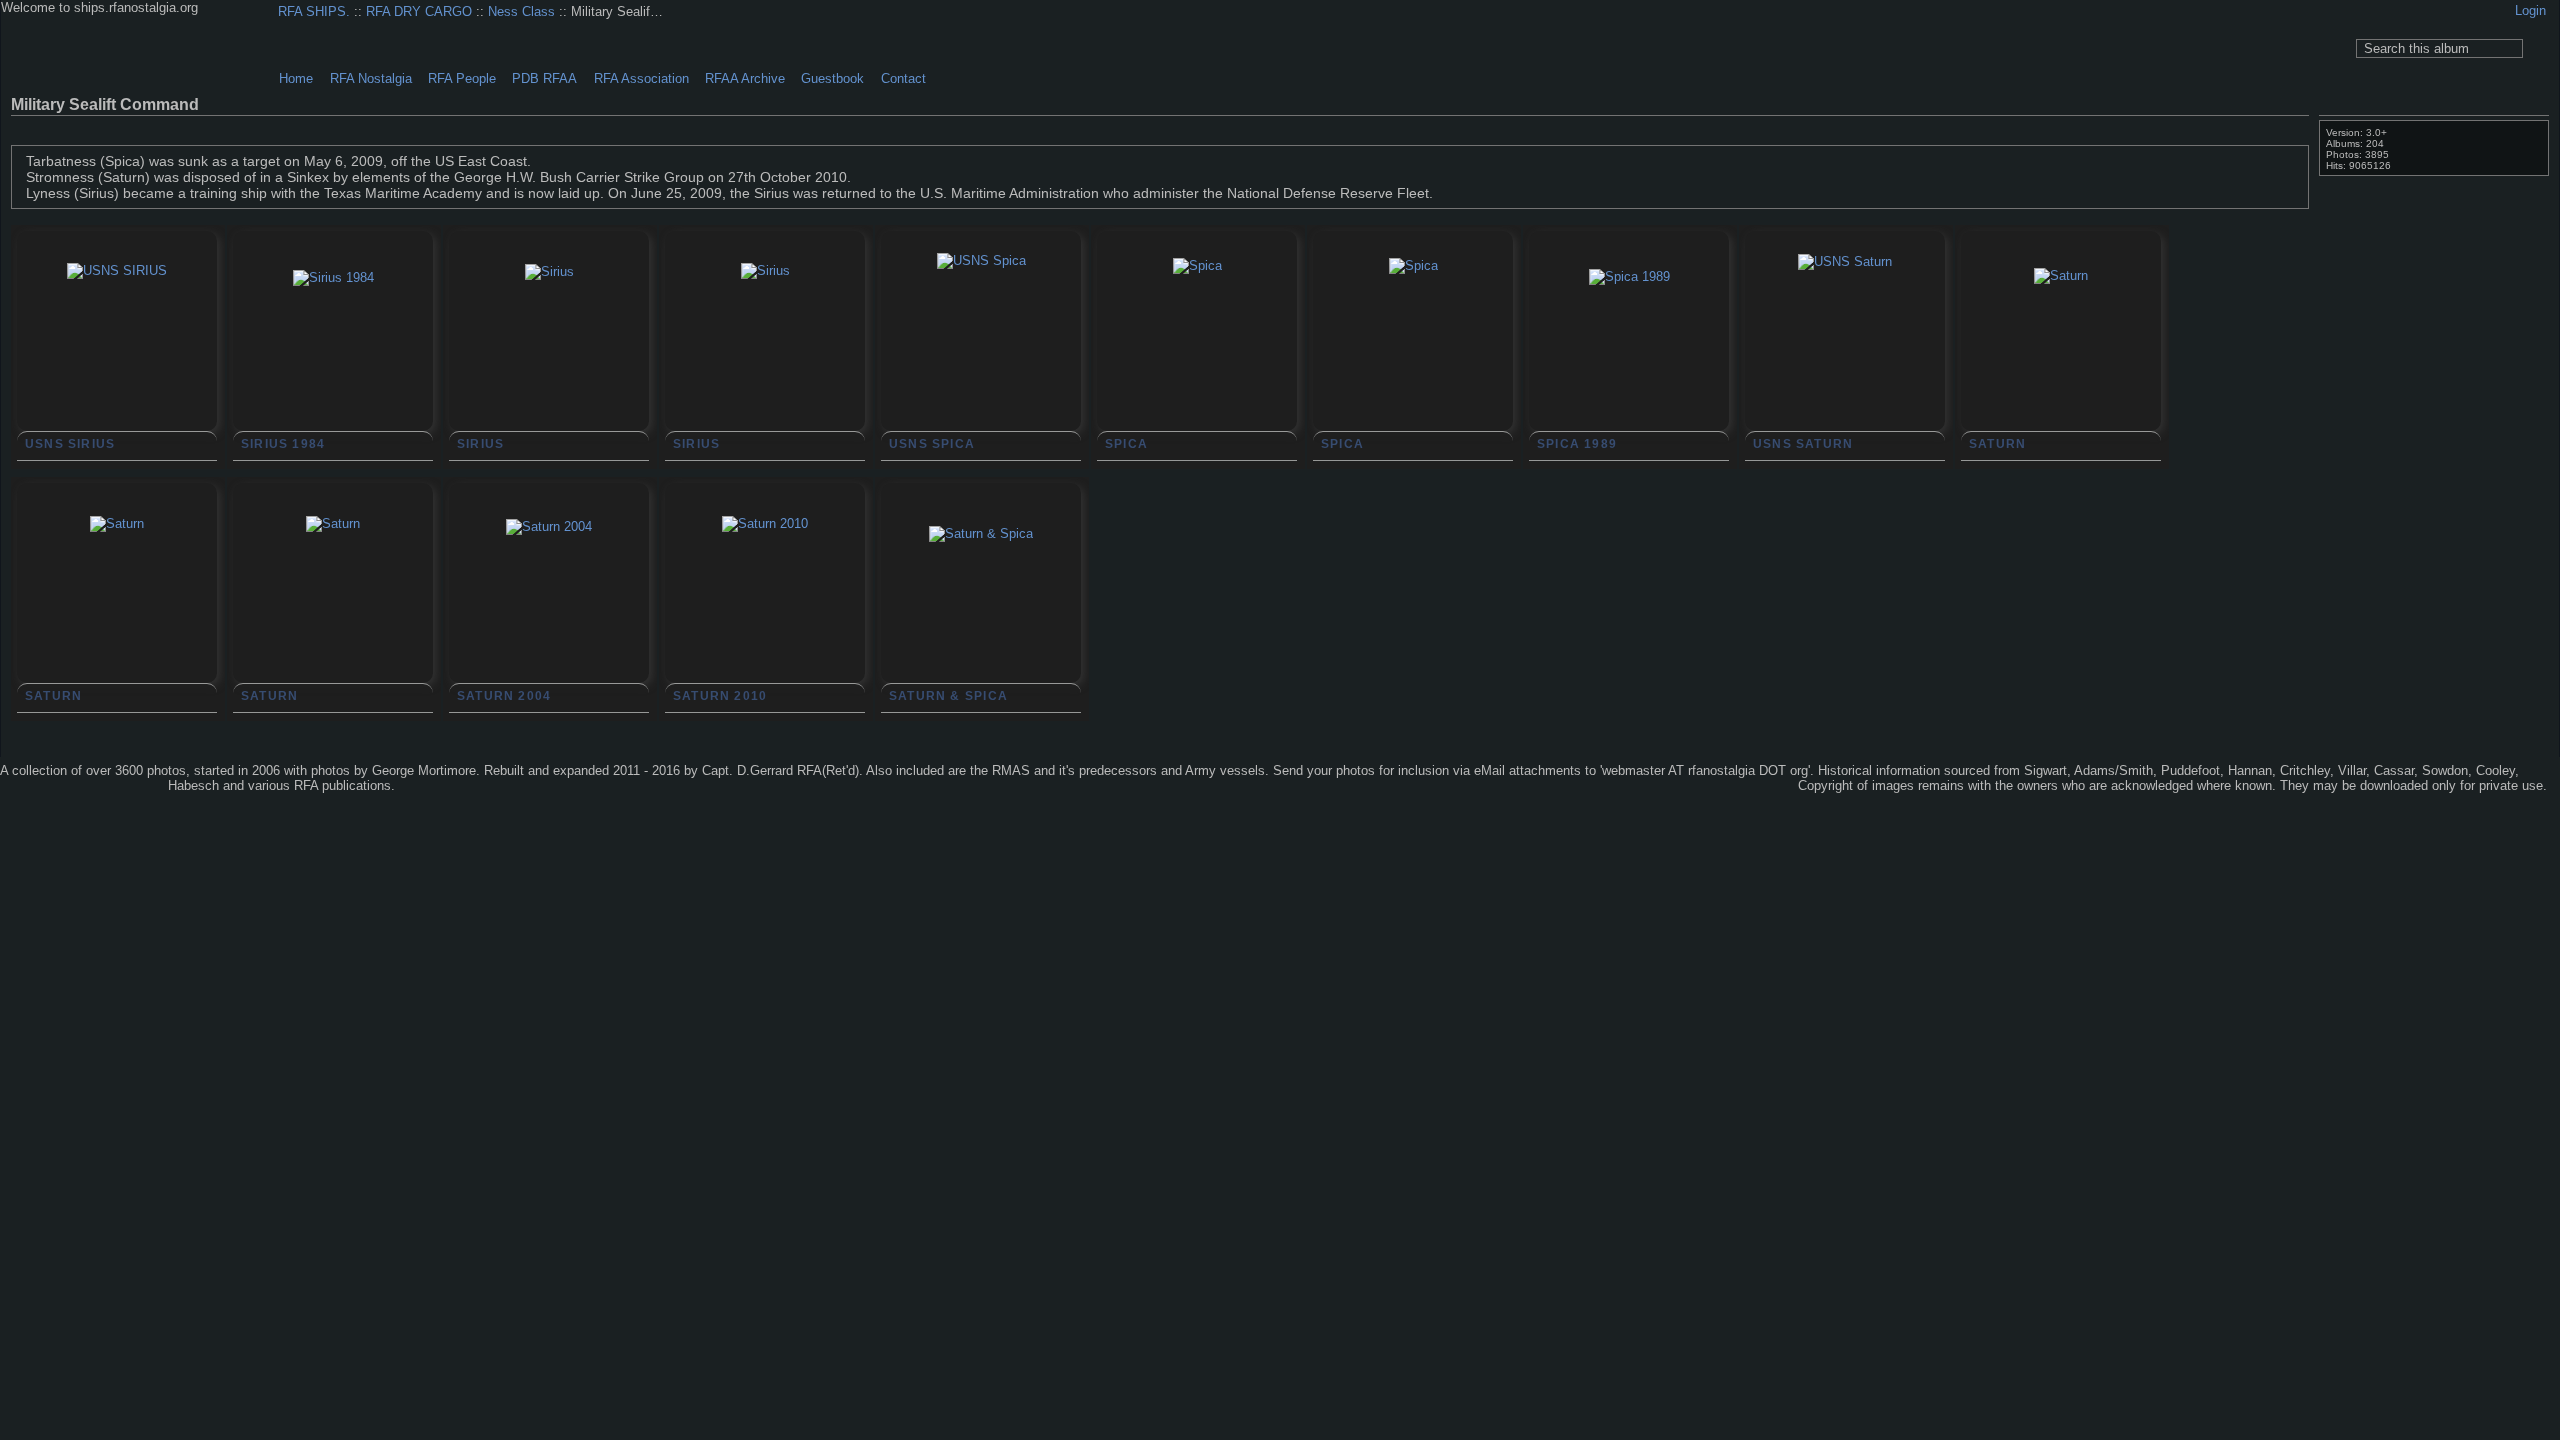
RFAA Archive (745, 78)
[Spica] (1197, 358)
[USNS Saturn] (1845, 354)
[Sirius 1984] (333, 370)
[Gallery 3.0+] (49, 787)
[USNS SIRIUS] (117, 363)
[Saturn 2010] (765, 616)
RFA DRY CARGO (419, 11)
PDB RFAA (544, 78)
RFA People (462, 78)
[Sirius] (549, 364)
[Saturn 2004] (549, 619)
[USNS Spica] (981, 353)
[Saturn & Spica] (981, 626)
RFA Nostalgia (371, 78)
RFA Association (641, 78)
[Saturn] (2061, 368)
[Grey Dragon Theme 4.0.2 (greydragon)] (119, 787)
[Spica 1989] (1629, 369)
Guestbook (832, 78)
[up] (2261, 128)
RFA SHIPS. (314, 11)
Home (296, 78)
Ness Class (521, 11)
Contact (903, 78)
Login (2530, 10)
